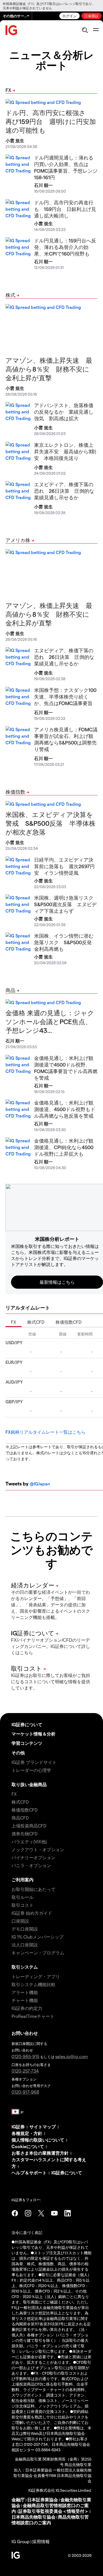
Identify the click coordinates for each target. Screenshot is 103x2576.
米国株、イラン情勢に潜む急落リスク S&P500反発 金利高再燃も (65, 942)
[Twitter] (41, 2213)
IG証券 (18, 2127)
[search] (85, 30)
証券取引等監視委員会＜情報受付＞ (54, 2511)
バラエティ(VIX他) (29, 1842)
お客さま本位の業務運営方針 (40, 2153)
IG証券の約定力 (27, 2008)
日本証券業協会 (43, 2500)
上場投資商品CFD (29, 1826)
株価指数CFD (69, 1322)
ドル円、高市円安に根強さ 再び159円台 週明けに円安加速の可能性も (51, 121)
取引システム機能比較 (34, 1984)
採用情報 (41, 2541)
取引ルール (23, 1897)
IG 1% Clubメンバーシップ (37, 1937)
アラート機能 (25, 1992)
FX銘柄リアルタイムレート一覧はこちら (45, 1432)
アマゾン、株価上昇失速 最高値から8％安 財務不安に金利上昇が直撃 (49, 369)
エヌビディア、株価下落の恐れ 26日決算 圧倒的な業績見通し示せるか (64, 491)
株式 (10, 295)
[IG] (12, 30)
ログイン (69, 16)
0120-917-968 (25, 2092)
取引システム (25, 1967)
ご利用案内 (23, 1880)
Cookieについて (28, 2146)
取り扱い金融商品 (29, 1784)
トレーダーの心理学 (31, 1770)
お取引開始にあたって (34, 1889)
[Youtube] (54, 2213)
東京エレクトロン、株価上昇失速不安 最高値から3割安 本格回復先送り (65, 451)
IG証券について (27, 1724)
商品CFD (20, 1818)
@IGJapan (40, 1484)
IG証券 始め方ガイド (32, 1913)
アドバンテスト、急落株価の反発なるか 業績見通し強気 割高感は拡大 (64, 412)
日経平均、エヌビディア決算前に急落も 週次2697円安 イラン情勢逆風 (64, 866)
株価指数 (15, 792)
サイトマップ (43, 2127)
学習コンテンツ (27, 1743)
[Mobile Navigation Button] (96, 30)
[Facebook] (15, 2213)
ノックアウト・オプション (38, 1849)
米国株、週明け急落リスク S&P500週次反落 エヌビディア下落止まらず (66, 904)
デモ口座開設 (25, 1929)
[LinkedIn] (68, 2213)
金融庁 (18, 2500)
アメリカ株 (18, 540)
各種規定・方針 (27, 2133)
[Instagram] (28, 2213)
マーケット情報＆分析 (34, 1734)
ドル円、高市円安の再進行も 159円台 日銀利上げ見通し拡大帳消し (65, 209)
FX (8, 90)
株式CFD (36, 1322)
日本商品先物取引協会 (34, 2517)
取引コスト (23, 1905)
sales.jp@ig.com (72, 2056)
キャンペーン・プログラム (38, 1953)
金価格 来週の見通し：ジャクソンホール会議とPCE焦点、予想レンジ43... (50, 1022)
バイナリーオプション (34, 1857)
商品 (10, 990)
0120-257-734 (25, 2071)
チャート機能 (25, 2000)
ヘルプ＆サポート (29, 2173)
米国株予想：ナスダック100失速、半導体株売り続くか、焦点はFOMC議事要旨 (65, 696)
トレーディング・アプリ (36, 1976)
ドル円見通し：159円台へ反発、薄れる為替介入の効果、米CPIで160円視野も (65, 247)
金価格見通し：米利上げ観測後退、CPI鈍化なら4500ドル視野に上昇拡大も (64, 1147)
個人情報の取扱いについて (38, 2140)
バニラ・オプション (31, 1865)
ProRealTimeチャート (33, 2016)
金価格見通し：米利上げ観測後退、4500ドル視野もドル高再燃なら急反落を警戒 (65, 1109)
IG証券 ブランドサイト (34, 1762)
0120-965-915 (25, 2056)
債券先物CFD (25, 1834)
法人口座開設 (25, 1945)
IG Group (21, 2541)
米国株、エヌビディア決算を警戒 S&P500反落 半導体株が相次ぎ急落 (51, 823)
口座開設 (91, 16)
